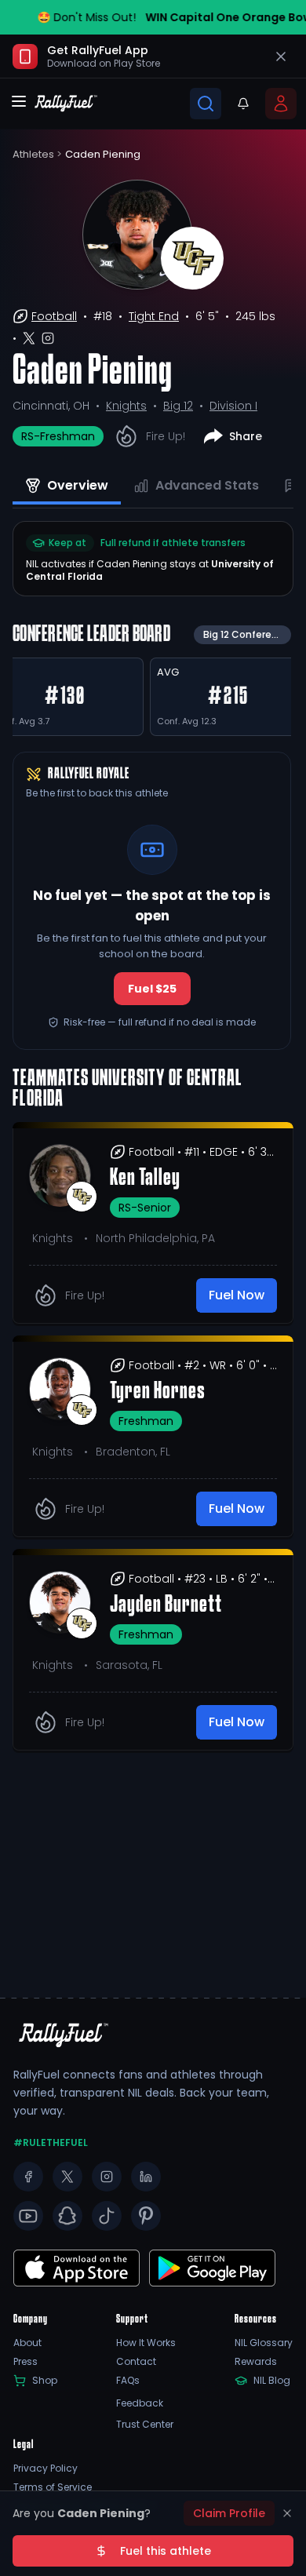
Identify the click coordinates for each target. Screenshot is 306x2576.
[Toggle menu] (19, 101)
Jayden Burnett (166, 1605)
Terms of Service (53, 2487)
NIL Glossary (264, 2343)
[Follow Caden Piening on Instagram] (48, 338)
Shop (45, 2381)
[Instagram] (107, 2177)
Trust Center (145, 2425)
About (27, 2343)
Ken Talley (145, 1179)
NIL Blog (272, 2381)
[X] (67, 2177)
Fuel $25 (152, 989)
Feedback (140, 2403)
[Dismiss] (287, 2513)
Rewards (256, 2362)
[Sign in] (281, 104)
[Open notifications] (243, 104)
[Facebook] (28, 2177)
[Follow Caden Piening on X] (29, 338)
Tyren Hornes (158, 1392)
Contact (136, 2362)
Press (25, 2362)
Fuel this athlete (166, 2551)
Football (54, 316)
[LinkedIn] (146, 2177)
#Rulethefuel (51, 2143)
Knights (126, 406)
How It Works (146, 2343)
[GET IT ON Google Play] (76, 2268)
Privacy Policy (46, 2469)
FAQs (128, 2381)
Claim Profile (229, 2513)
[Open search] (206, 104)
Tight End (154, 316)
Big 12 (178, 406)
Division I (233, 406)
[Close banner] (281, 56)
